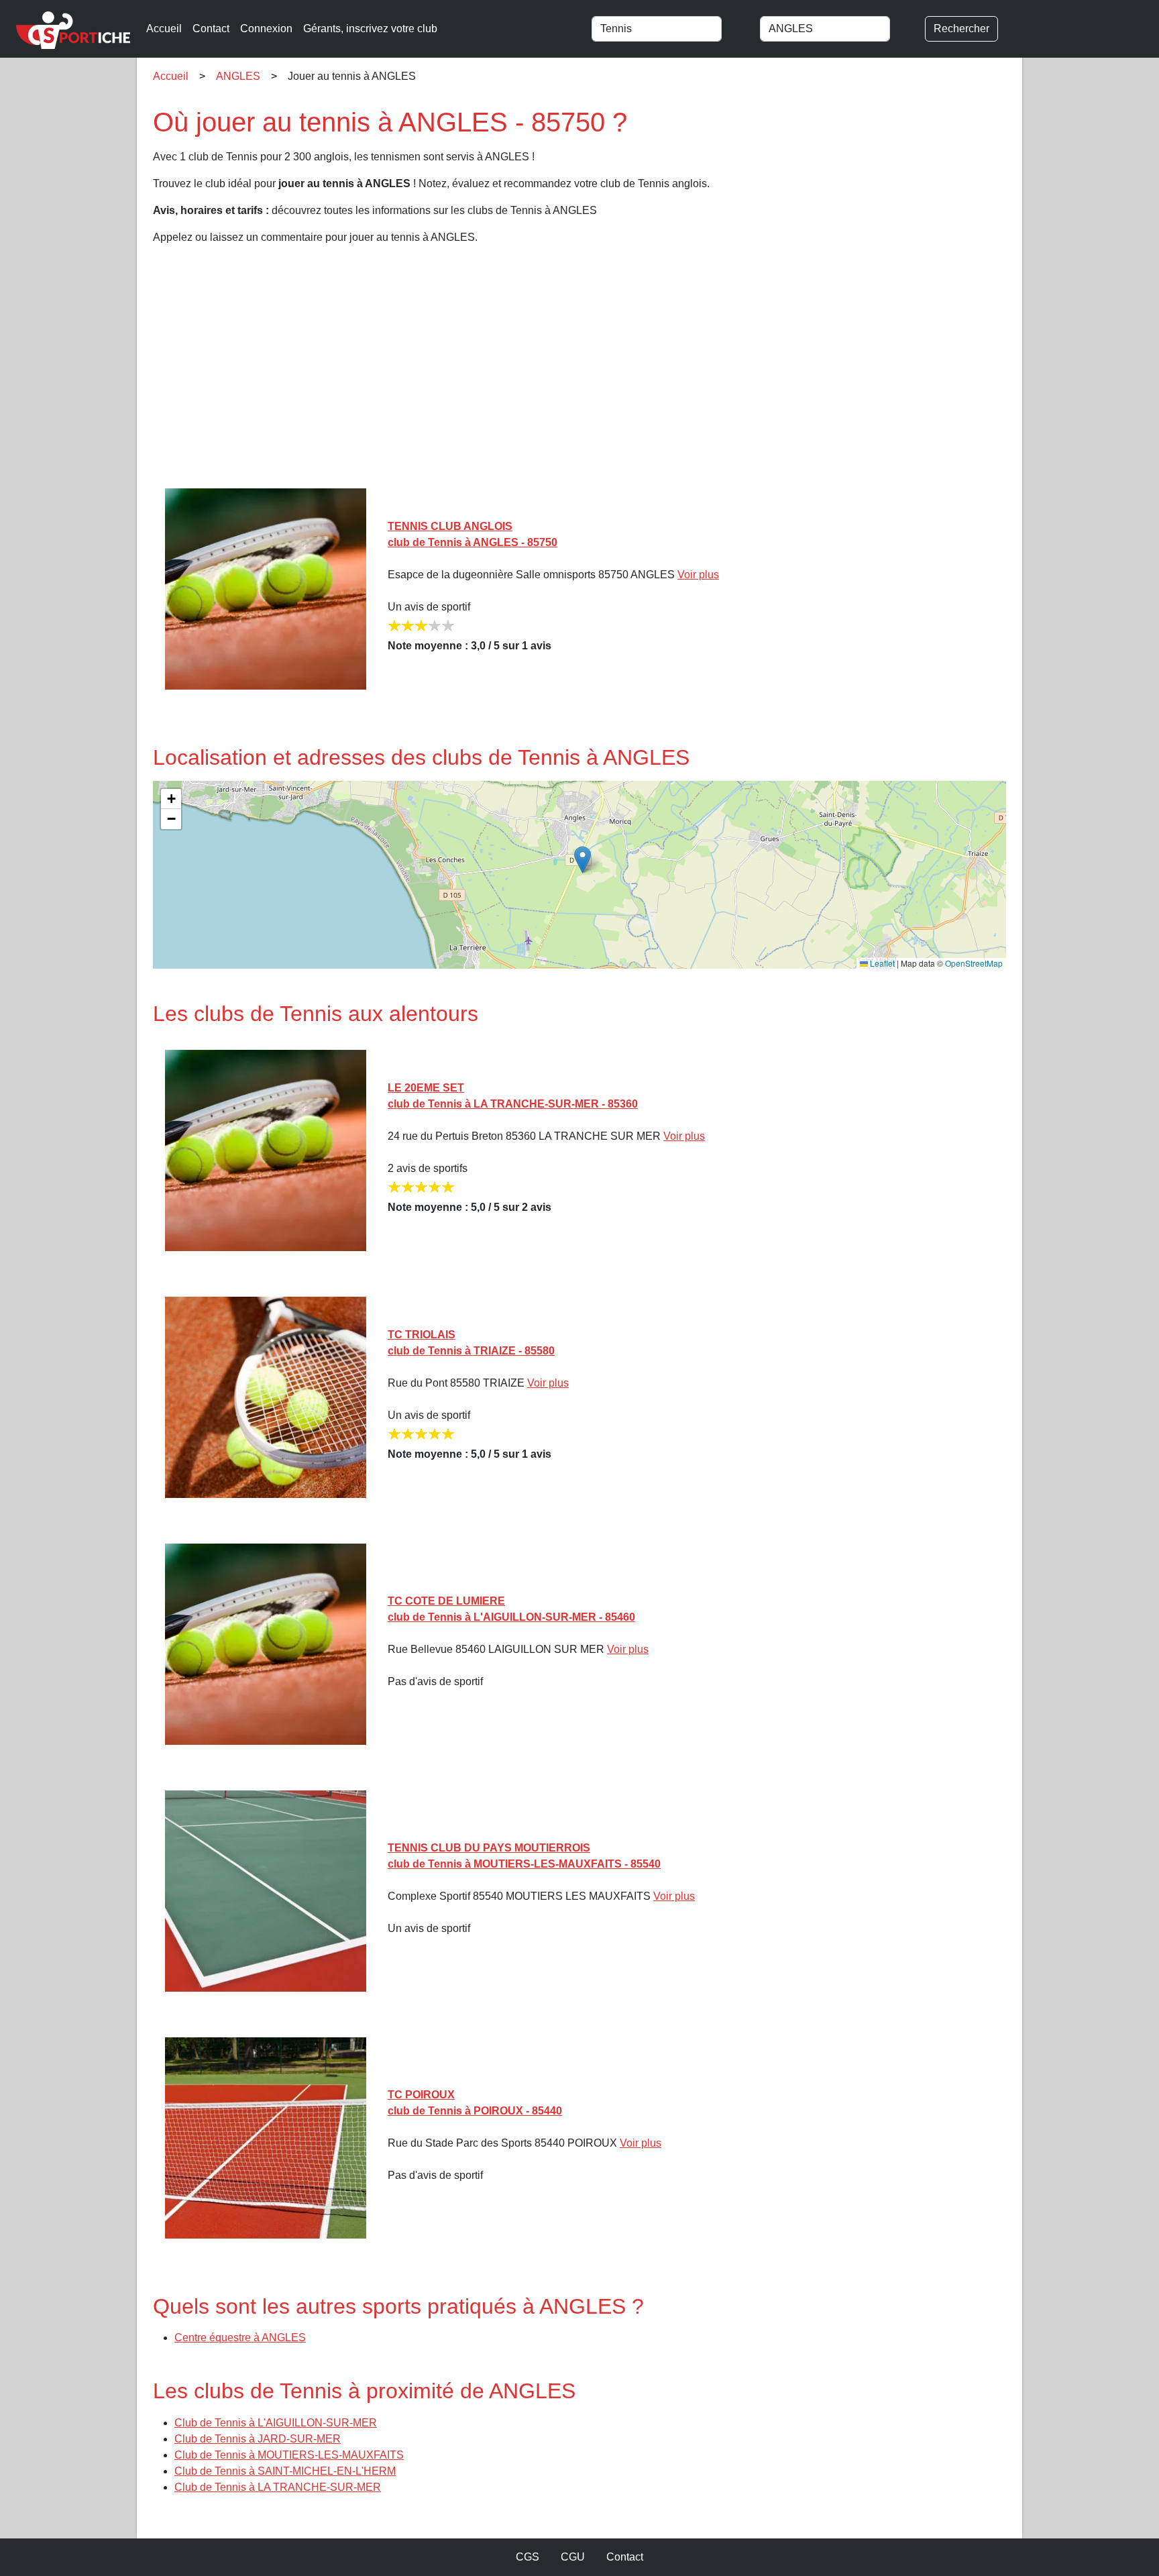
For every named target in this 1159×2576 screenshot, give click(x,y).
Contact (211, 29)
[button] (583, 860)
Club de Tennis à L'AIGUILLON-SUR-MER (276, 2423)
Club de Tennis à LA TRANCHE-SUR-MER (278, 2487)
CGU (573, 2557)
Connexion (266, 29)
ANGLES (238, 76)
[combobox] (670, 29)
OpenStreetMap (974, 963)
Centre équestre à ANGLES (240, 2338)
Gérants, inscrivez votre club (370, 29)
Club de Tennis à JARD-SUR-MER (258, 2439)
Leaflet (881, 963)
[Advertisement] (555, 372)
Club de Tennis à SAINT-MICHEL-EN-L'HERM (285, 2471)
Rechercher (961, 29)
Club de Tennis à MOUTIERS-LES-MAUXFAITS (289, 2455)
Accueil (164, 29)
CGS (528, 2557)
